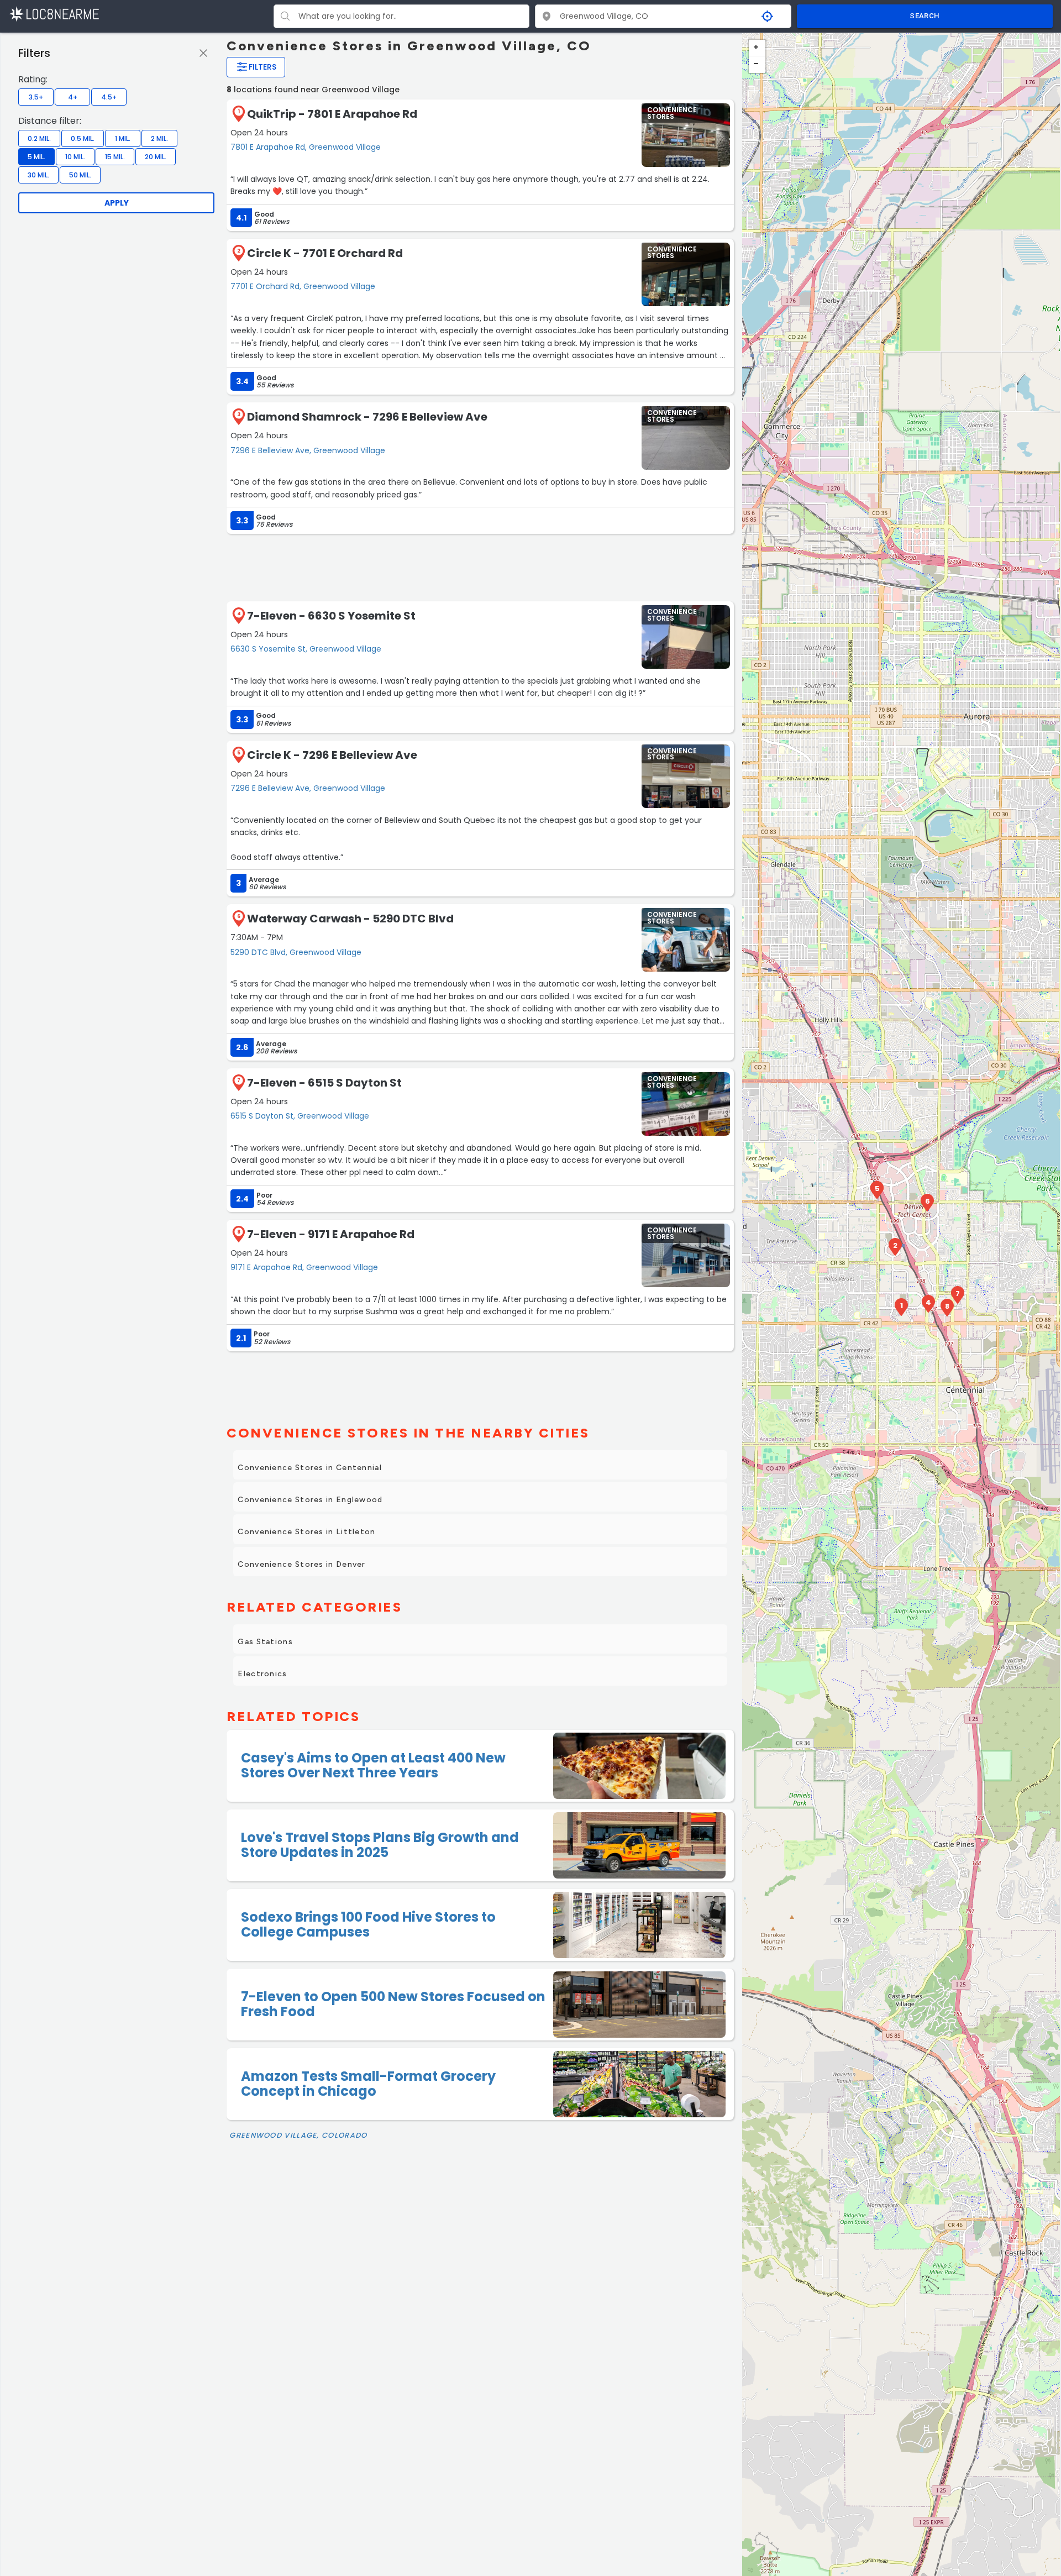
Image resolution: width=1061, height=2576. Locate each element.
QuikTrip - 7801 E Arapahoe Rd (332, 114)
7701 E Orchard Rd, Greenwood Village (303, 286)
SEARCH (925, 16)
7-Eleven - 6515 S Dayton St (324, 1083)
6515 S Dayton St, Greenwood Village (300, 1116)
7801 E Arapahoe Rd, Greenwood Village (306, 147)
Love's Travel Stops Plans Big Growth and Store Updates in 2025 (380, 1845)
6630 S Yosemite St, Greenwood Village (306, 649)
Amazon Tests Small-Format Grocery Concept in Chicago (368, 2083)
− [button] (757, 65)
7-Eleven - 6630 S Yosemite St (331, 616)
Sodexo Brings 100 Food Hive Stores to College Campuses (368, 1924)
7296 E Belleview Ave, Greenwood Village (308, 450)
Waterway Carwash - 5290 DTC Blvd (350, 919)
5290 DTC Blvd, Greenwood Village (296, 952)
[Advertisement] (480, 566)
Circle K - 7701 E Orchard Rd (325, 253)
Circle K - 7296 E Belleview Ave (332, 755)
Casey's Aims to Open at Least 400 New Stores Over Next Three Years (373, 1765)
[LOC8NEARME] (54, 14)
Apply (117, 203)
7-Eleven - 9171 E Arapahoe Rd (331, 1234)
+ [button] (757, 48)
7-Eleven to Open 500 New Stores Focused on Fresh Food (393, 2004)
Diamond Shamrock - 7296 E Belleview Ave (367, 417)
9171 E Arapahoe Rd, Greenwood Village (304, 1267)
